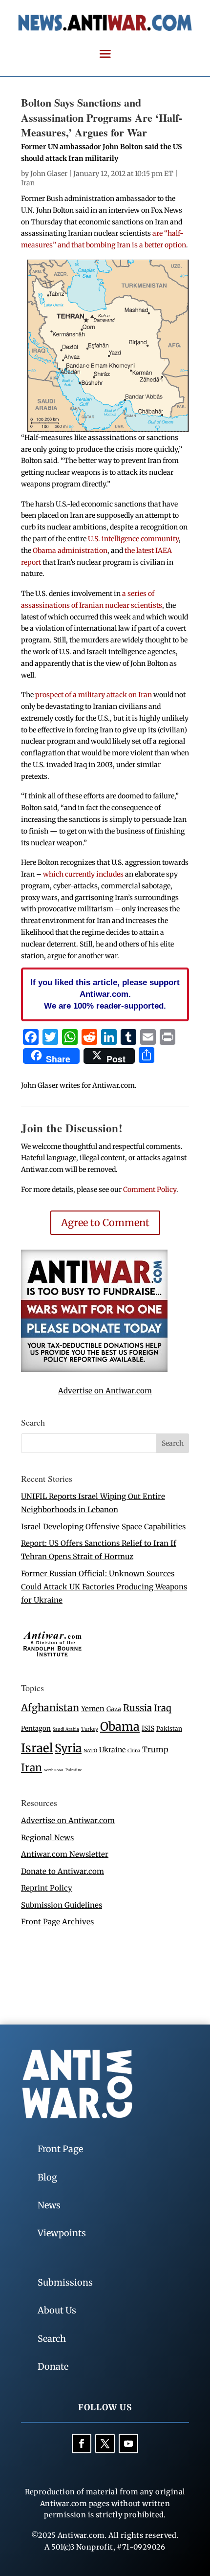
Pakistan (169, 1728)
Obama (120, 1727)
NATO (90, 1751)
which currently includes (83, 874)
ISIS (148, 1728)
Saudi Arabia (66, 1729)
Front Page (60, 2149)
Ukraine (112, 1750)
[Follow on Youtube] (128, 2444)
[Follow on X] (105, 2444)
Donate (53, 2367)
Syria (68, 1748)
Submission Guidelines (62, 1905)
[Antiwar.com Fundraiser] (94, 1369)
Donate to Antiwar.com (63, 1871)
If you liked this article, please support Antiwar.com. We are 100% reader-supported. (105, 994)
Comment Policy (150, 1189)
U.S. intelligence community (133, 539)
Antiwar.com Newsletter (65, 1854)
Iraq (163, 1708)
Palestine (74, 1770)
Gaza (114, 1709)
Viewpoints (62, 2233)
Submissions (65, 2282)
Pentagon (36, 1728)
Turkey (90, 1729)
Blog (47, 2177)
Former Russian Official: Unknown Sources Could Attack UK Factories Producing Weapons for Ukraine (104, 1587)
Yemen (93, 1709)
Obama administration (70, 550)
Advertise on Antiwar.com (105, 1391)
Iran (28, 183)
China (134, 1751)
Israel (37, 1748)
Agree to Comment (105, 1222)
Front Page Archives (57, 1922)
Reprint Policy (47, 1888)
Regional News (47, 1838)
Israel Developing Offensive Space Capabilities (103, 1527)
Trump (155, 1750)
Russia (137, 1708)
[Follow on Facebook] (82, 2444)
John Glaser (49, 174)
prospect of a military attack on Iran (94, 695)
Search (52, 2339)
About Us (57, 2310)
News (49, 2205)
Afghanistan (50, 1707)
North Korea (54, 1770)
